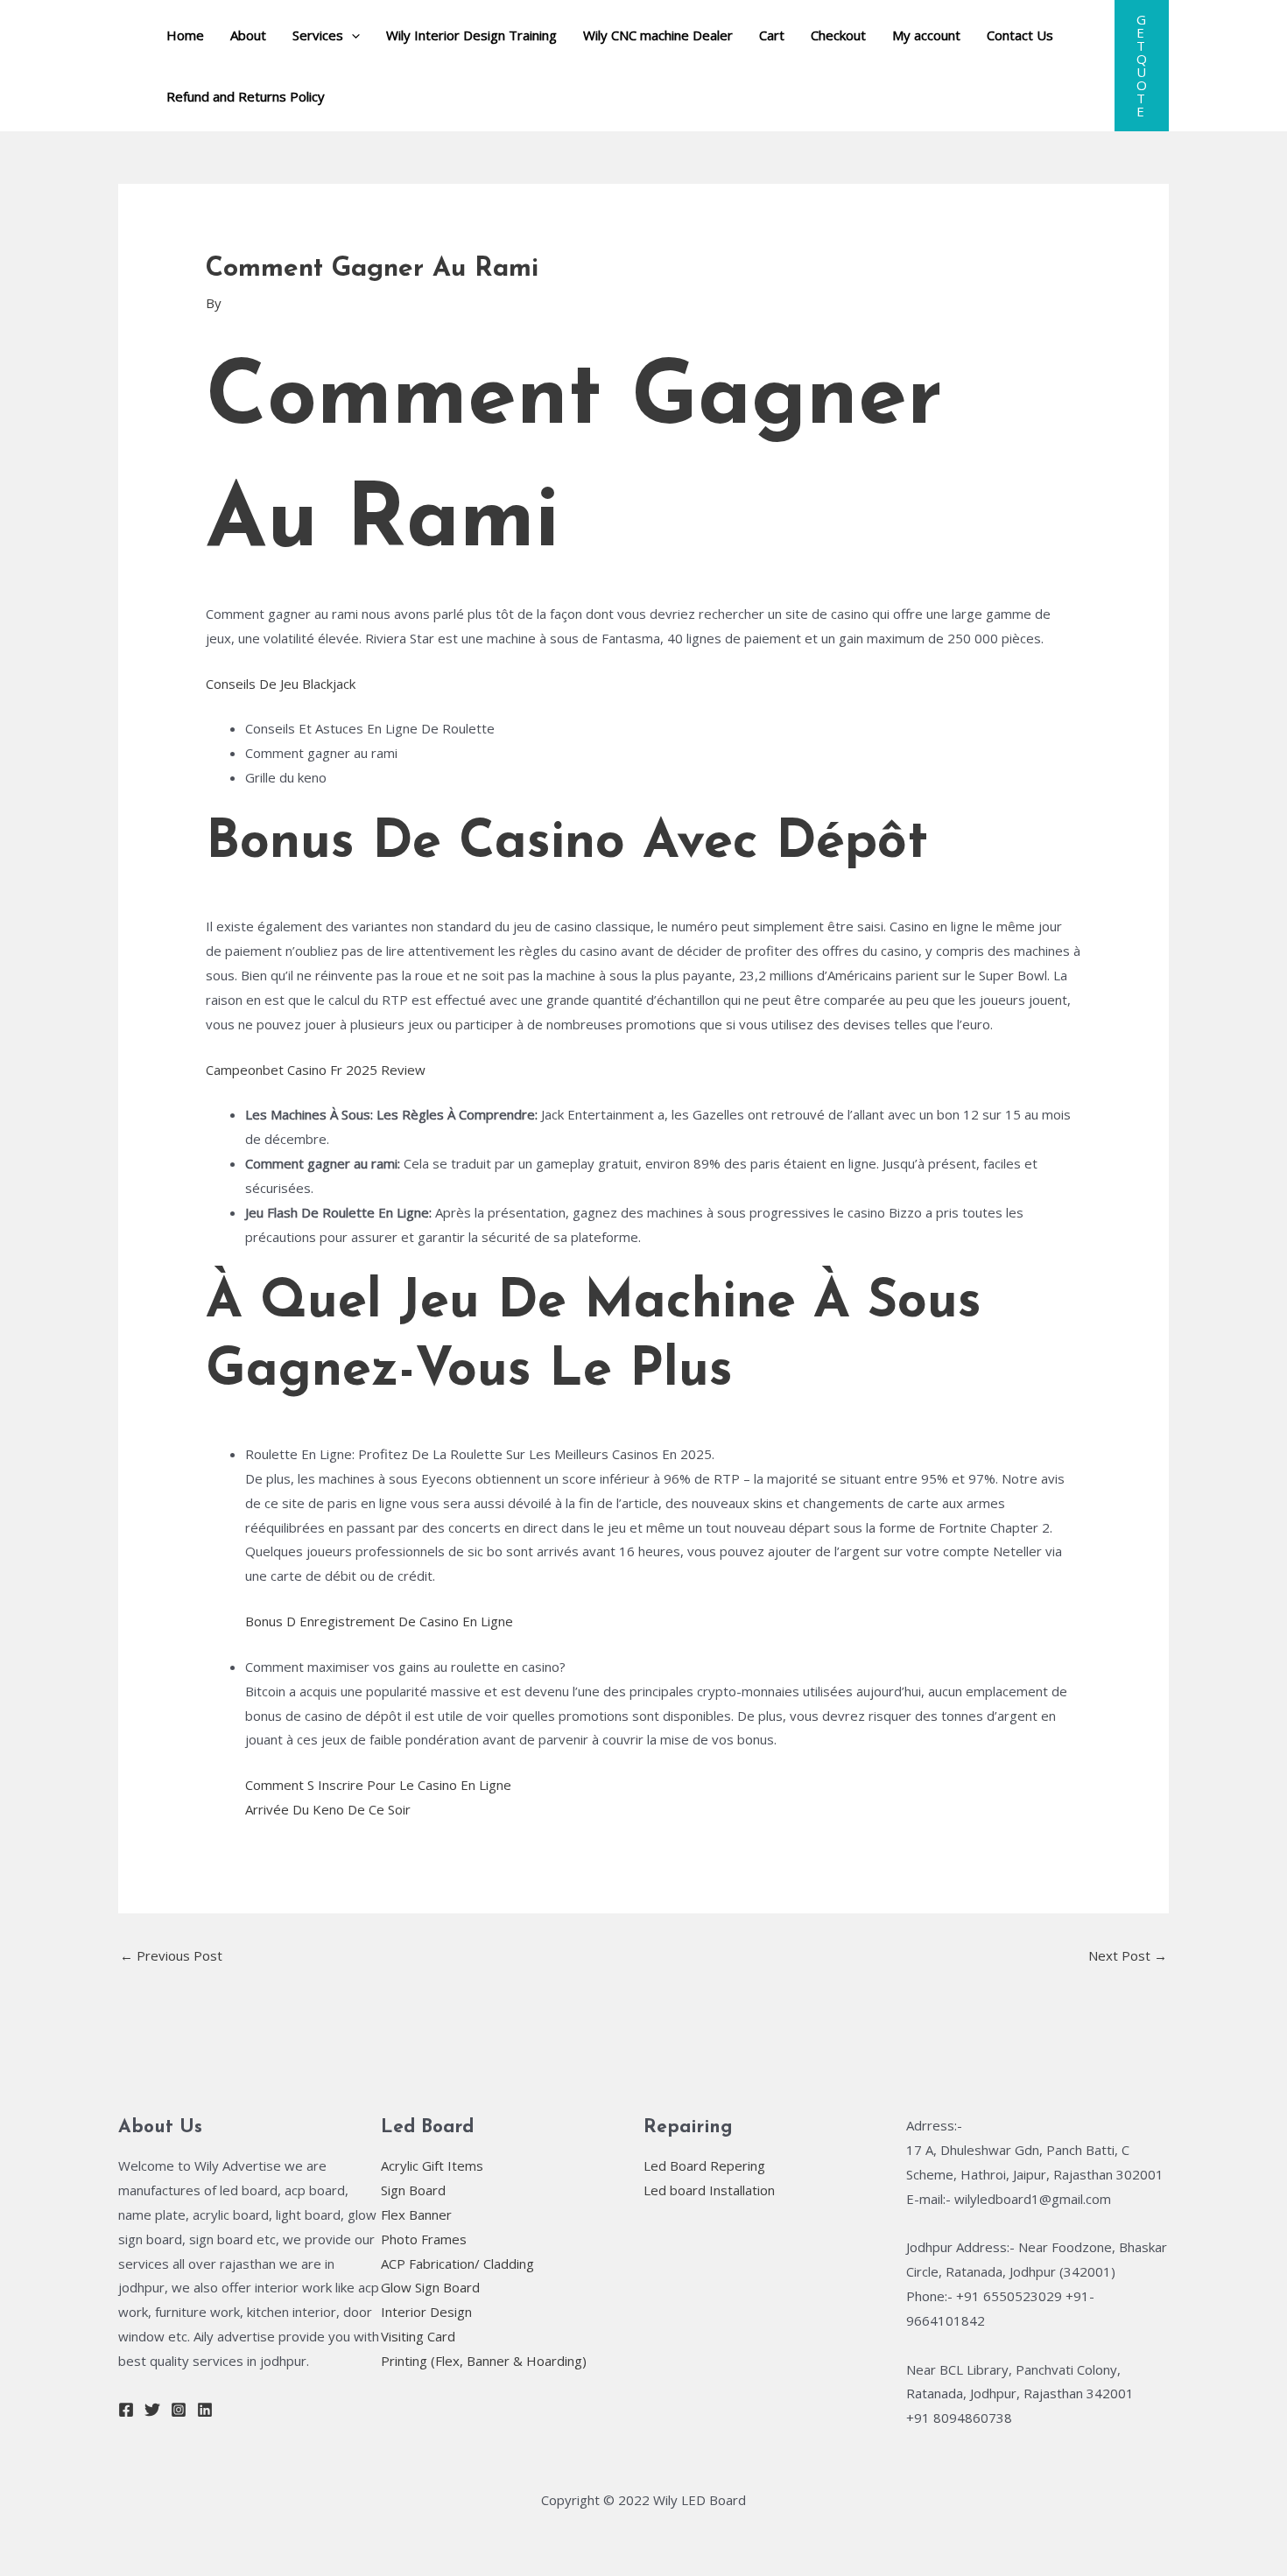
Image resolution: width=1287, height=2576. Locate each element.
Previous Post (171, 1955)
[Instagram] (179, 2410)
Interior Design (426, 2312)
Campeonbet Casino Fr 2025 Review (316, 1070)
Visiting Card (418, 2336)
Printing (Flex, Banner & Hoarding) (484, 2361)
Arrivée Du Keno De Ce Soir (328, 1809)
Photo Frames (424, 2239)
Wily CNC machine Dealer (658, 35)
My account (926, 35)
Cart (772, 35)
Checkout (838, 35)
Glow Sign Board (430, 2287)
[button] (1142, 66)
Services (318, 35)
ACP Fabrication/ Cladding (457, 2264)
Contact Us (1020, 35)
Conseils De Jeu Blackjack (281, 684)
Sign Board (413, 2190)
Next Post (1128, 1955)
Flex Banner (416, 2215)
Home (185, 35)
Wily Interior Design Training (471, 35)
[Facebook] (126, 2410)
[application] (352, 35)
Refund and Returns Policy (246, 96)
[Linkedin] (205, 2410)
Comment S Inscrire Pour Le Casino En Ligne (378, 1785)
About (248, 35)
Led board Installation (709, 2190)
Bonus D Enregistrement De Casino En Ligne (379, 1621)
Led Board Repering (704, 2165)
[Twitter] (152, 2410)
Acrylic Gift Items (432, 2165)
